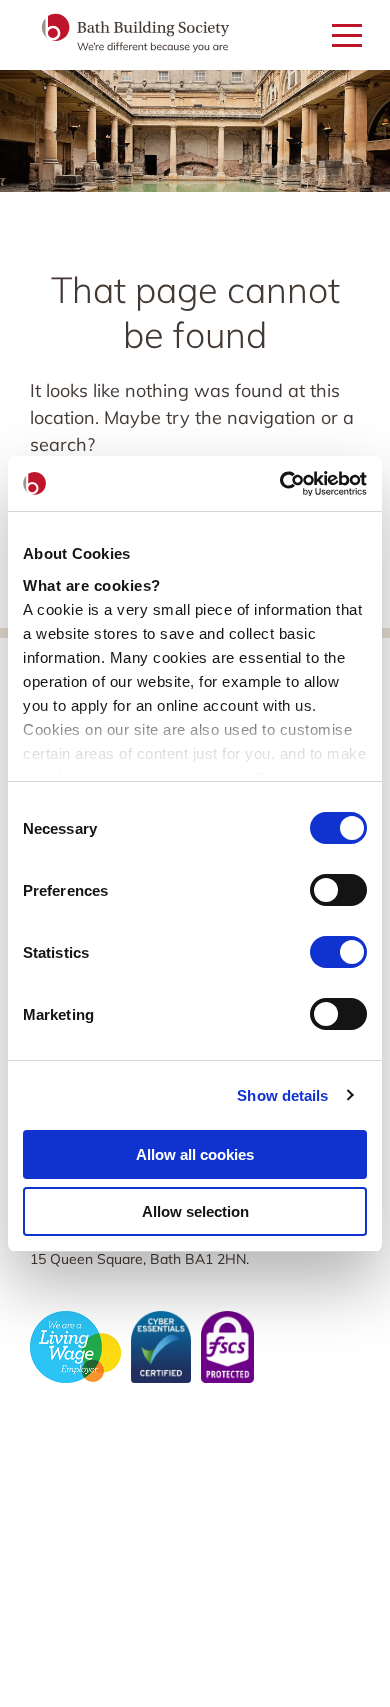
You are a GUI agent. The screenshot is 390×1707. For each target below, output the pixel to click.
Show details (282, 1095)
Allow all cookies (195, 1154)
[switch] (338, 890)
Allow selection (195, 1211)
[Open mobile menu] (347, 36)
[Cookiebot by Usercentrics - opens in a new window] (280, 484)
